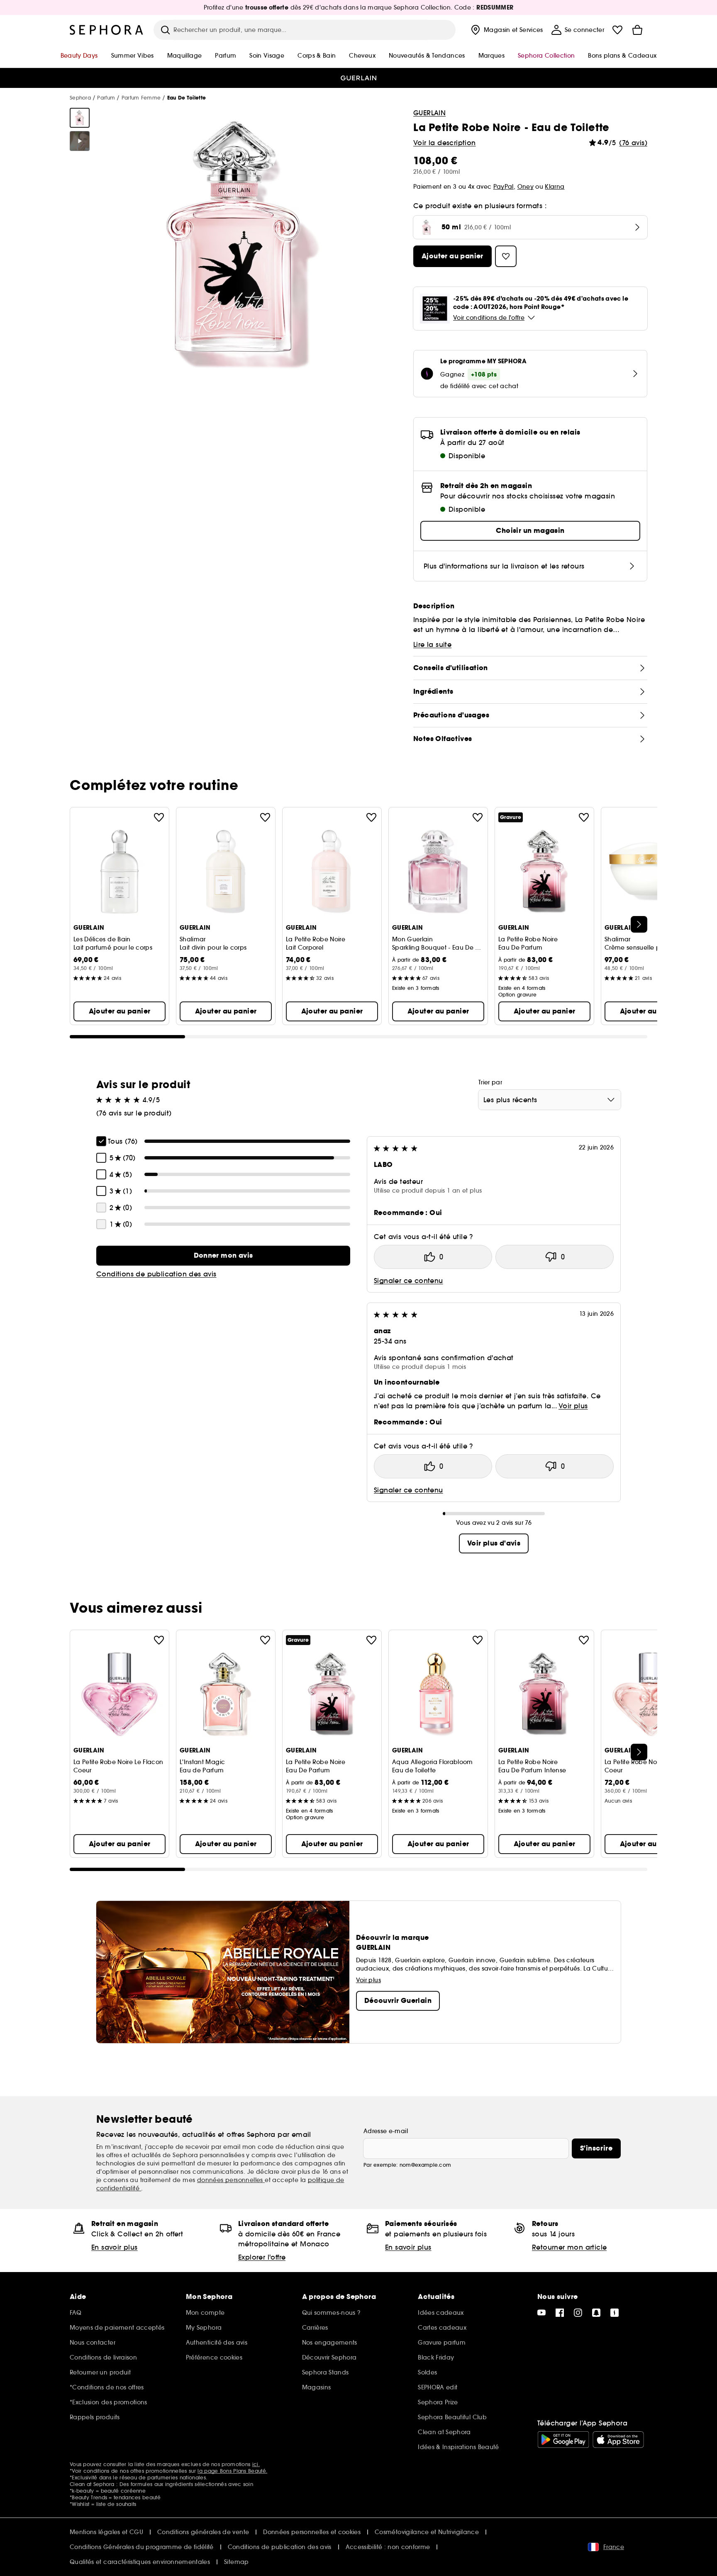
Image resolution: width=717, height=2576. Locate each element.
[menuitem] (506, 30)
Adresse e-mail (386, 2131)
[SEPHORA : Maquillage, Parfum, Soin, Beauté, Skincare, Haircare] (107, 30)
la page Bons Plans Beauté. (232, 2471)
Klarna (555, 187)
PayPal (504, 187)
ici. (256, 2464)
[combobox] (550, 1100)
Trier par (490, 1082)
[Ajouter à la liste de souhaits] (159, 817)
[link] (223, 1256)
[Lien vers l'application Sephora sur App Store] (618, 2440)
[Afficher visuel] (80, 118)
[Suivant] (639, 924)
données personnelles (231, 2180)
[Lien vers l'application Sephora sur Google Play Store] (563, 2440)
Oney (526, 187)
